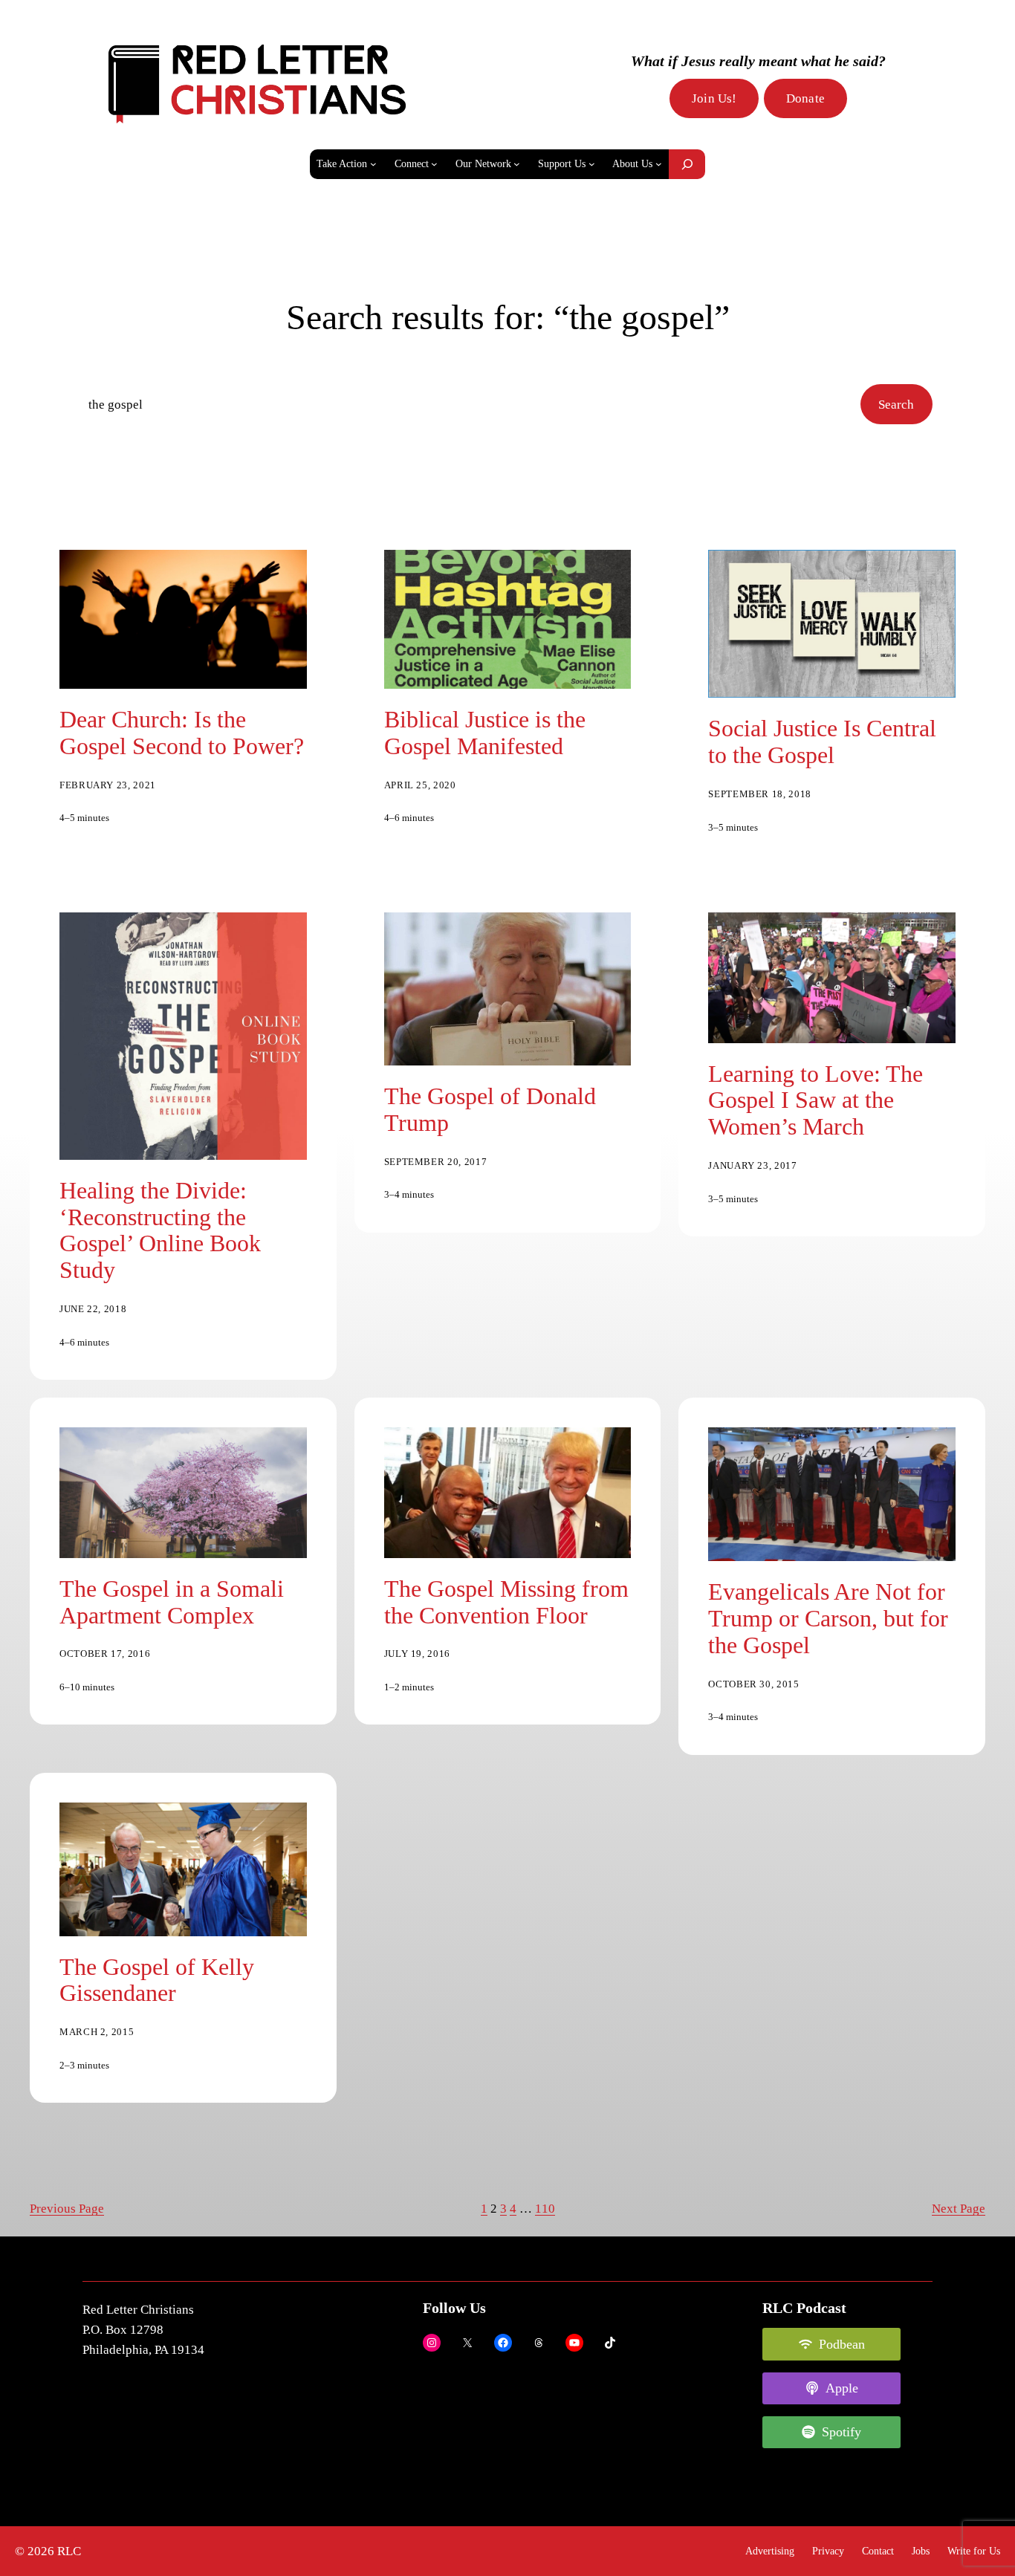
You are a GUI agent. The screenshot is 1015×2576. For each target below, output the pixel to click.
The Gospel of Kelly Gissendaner (157, 1980)
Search (896, 405)
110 (545, 2209)
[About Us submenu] (659, 164)
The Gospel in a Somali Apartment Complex (172, 1602)
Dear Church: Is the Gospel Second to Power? (182, 733)
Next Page (959, 2209)
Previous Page (67, 2209)
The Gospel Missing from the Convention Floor (506, 1602)
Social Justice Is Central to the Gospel (822, 742)
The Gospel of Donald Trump (490, 1110)
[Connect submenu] (434, 164)
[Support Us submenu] (592, 164)
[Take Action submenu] (373, 164)
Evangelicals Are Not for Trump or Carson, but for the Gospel (828, 1619)
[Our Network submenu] (517, 164)
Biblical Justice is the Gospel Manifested (485, 733)
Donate (805, 98)
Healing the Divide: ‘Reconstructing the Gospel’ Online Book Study (160, 1231)
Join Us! (714, 98)
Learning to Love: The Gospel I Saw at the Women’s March (815, 1101)
